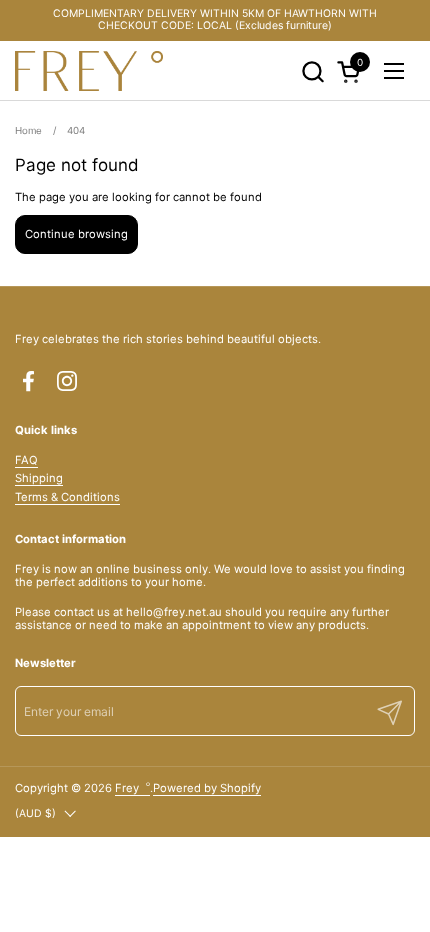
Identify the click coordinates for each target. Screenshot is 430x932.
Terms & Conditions (67, 497)
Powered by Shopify (207, 788)
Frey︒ (132, 788)
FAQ (26, 460)
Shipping (39, 478)
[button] (312, 71)
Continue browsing (76, 234)
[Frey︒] (89, 71)
